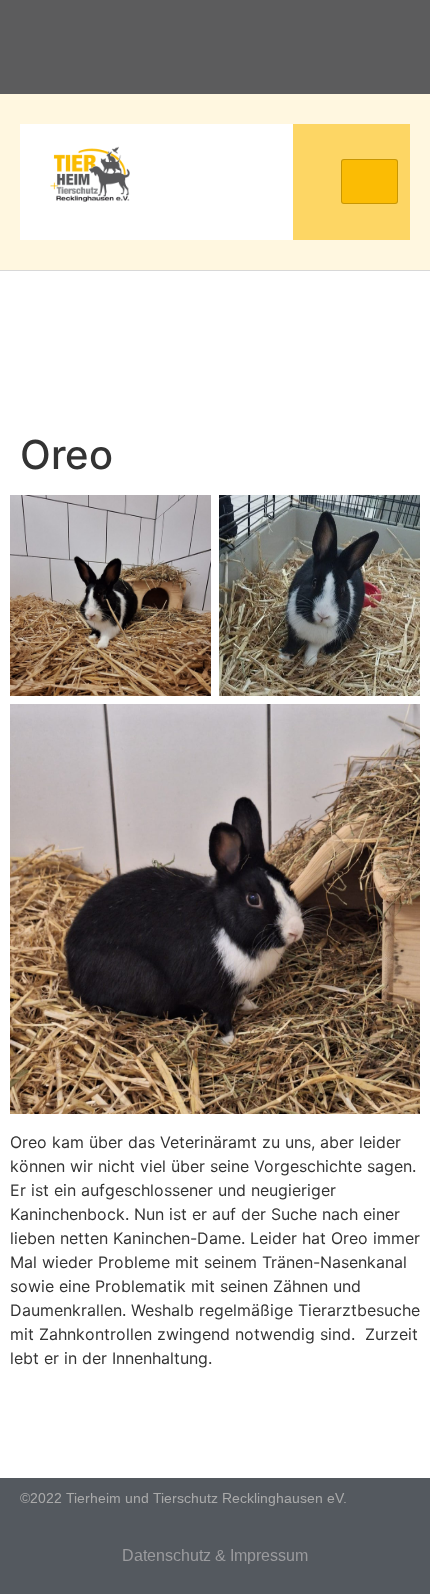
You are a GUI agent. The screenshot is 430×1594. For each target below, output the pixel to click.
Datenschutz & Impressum (215, 1555)
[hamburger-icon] (369, 181)
